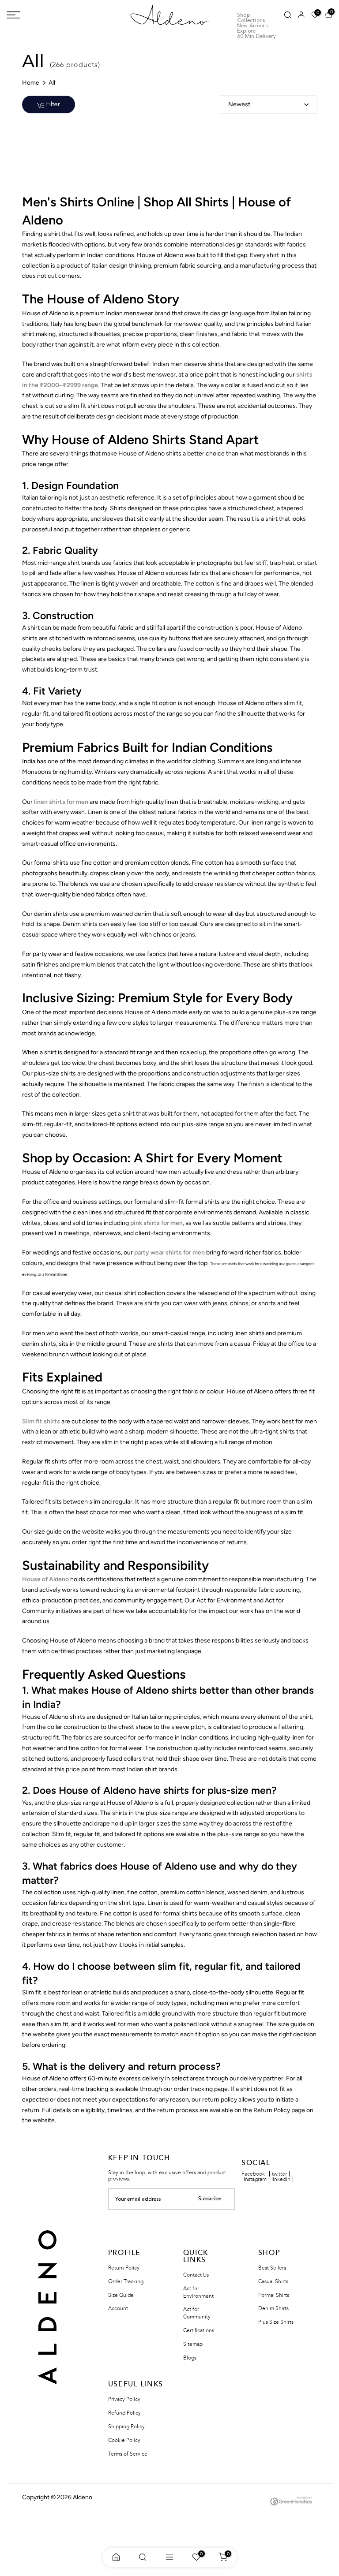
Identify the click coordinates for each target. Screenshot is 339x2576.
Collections (251, 21)
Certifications (199, 2330)
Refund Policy (124, 2413)
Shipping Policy (126, 2427)
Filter (53, 105)
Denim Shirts (273, 2308)
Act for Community (197, 2313)
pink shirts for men (156, 1223)
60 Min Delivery (256, 37)
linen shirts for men (61, 802)
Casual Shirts (273, 2281)
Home (31, 83)
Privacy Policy (124, 2399)
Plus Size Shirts (276, 2322)
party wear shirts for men (169, 1253)
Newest (239, 104)
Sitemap (193, 2344)
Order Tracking (126, 2281)
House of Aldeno (45, 1579)
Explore (247, 31)
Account (118, 2308)
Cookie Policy (124, 2440)
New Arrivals (253, 26)
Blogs (190, 2358)
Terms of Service (128, 2454)
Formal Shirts (274, 2295)
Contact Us (196, 2275)
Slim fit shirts (41, 1421)
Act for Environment (198, 2292)
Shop (243, 15)
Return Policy (124, 2268)
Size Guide (121, 2295)
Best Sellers (272, 2268)
